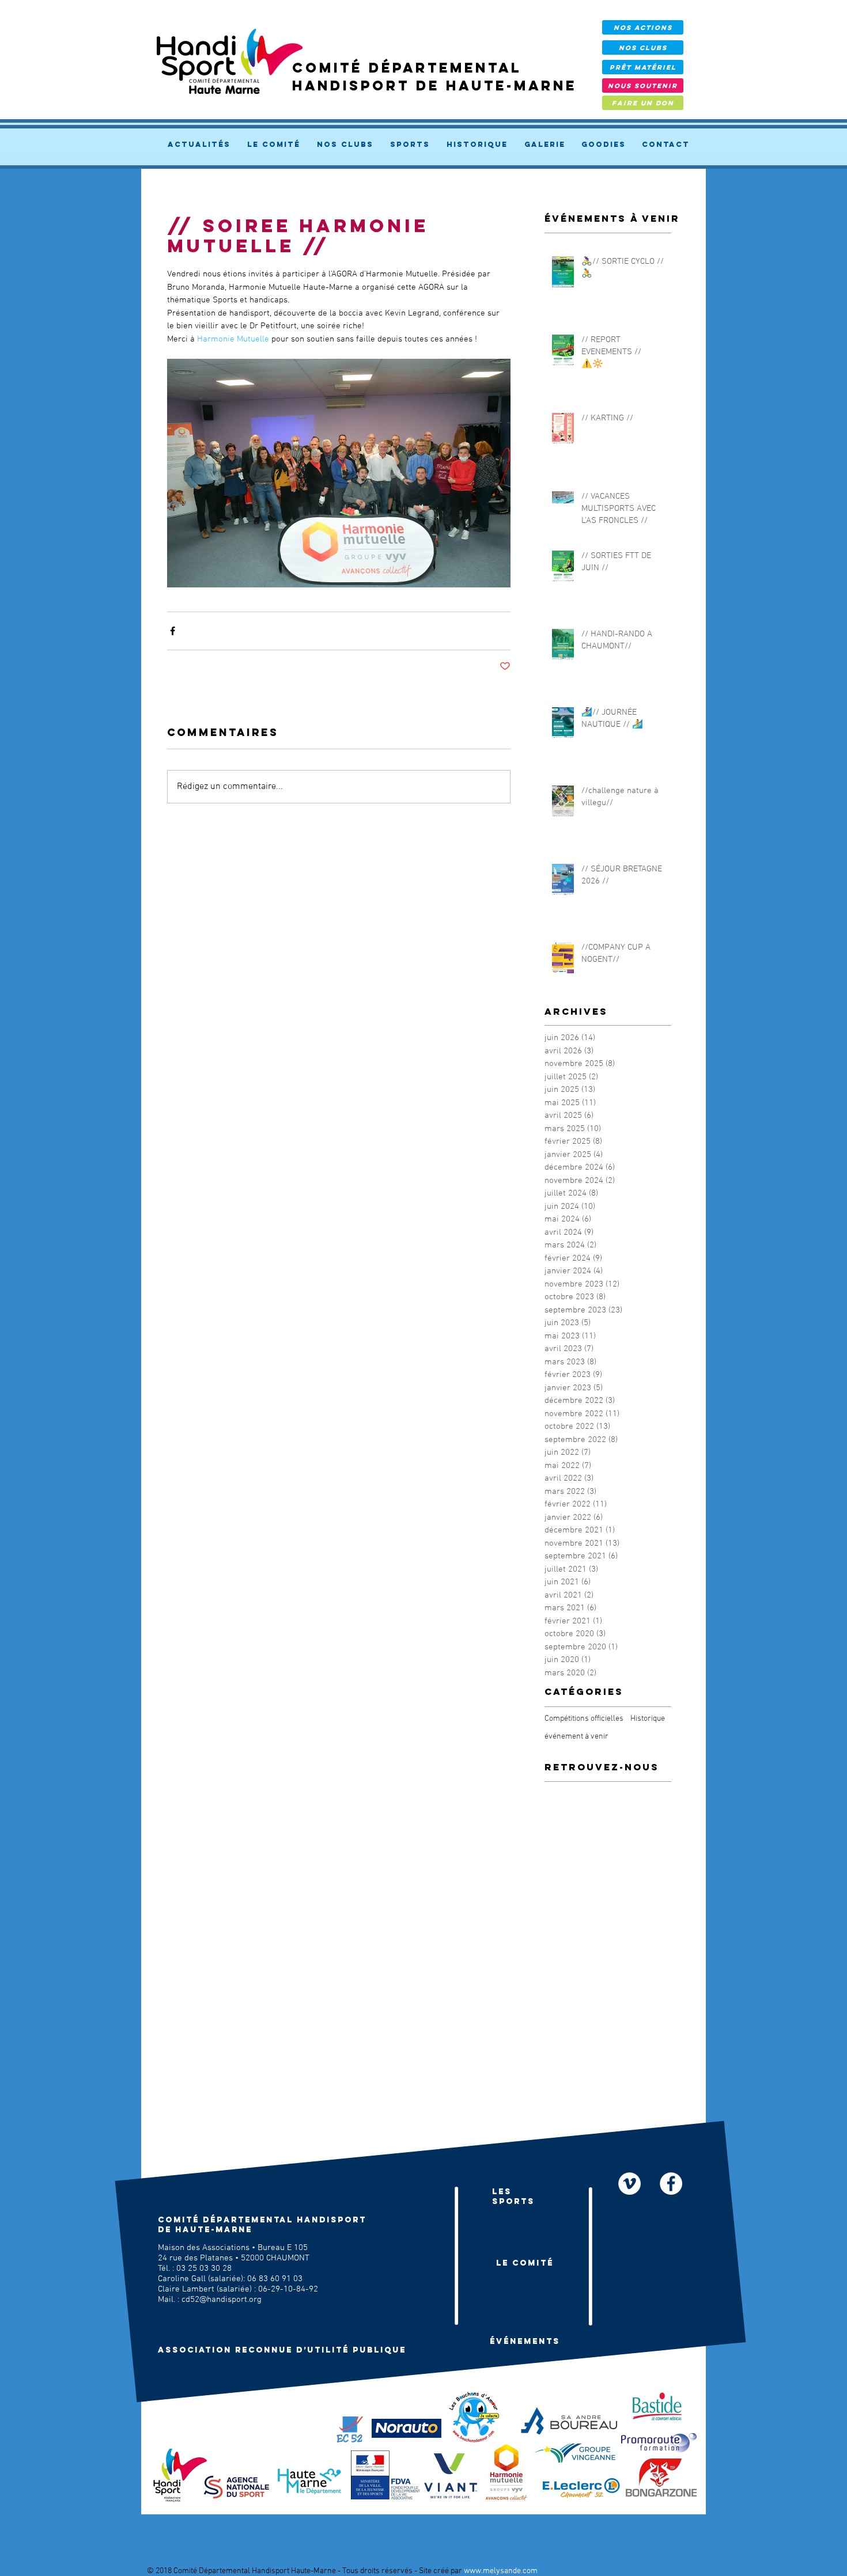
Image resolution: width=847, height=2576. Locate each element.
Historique (648, 1719)
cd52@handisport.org (222, 2300)
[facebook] (671, 2184)
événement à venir (576, 1737)
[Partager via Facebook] (173, 631)
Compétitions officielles (584, 1719)
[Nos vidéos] (629, 2184)
